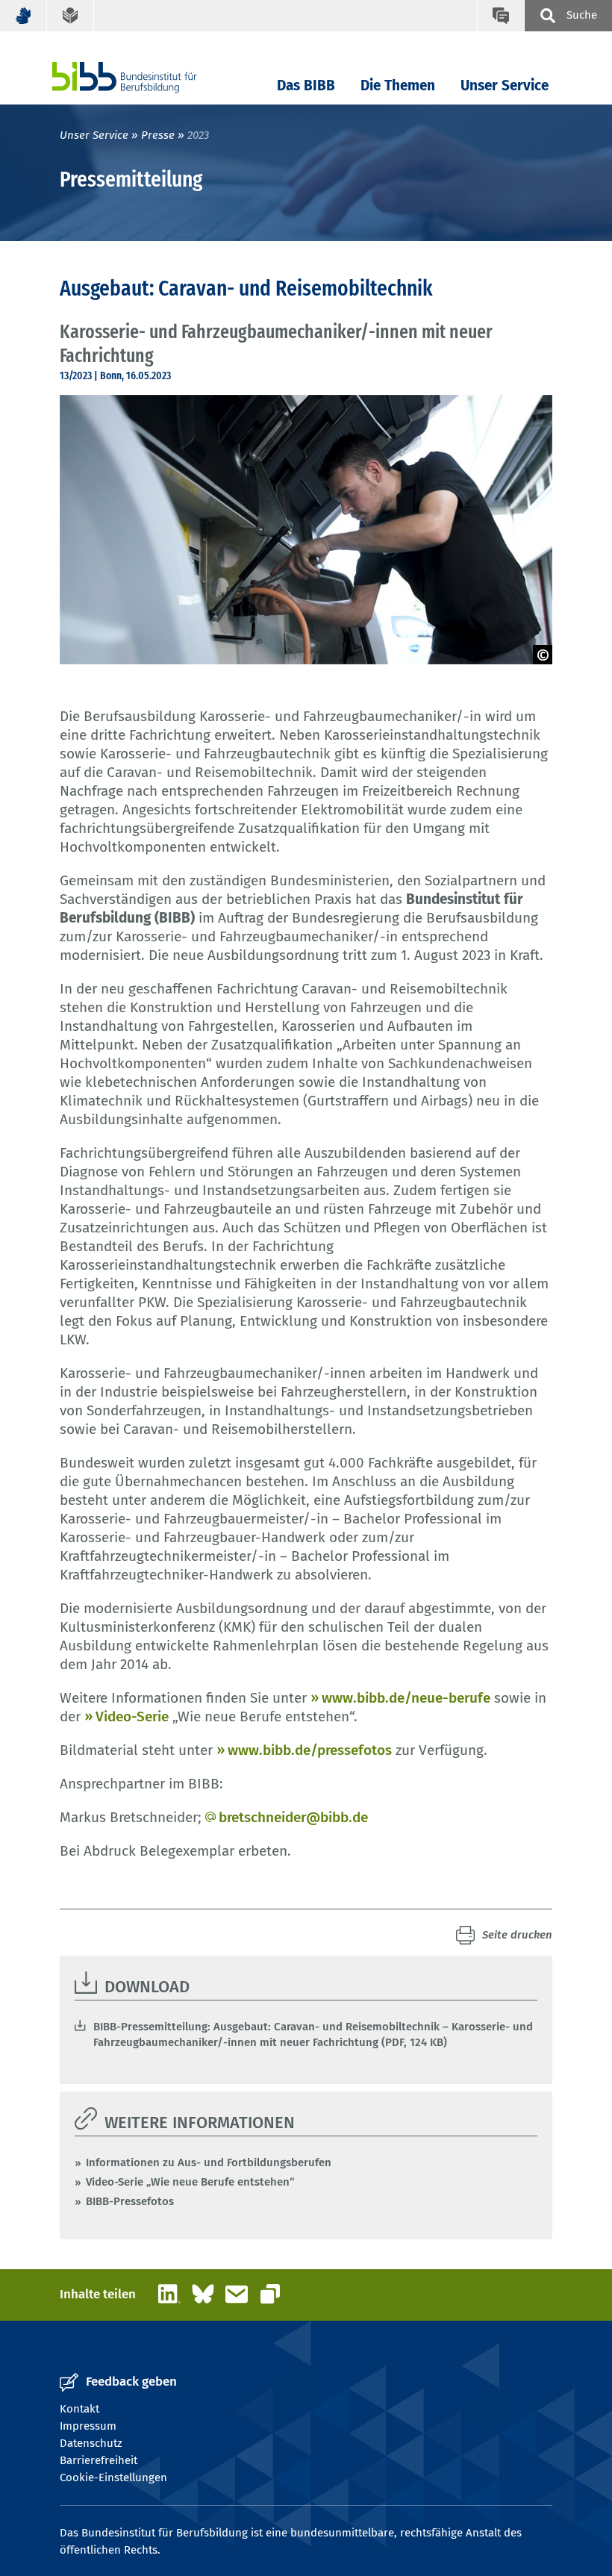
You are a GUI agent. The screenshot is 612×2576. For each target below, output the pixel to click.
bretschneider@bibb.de (293, 1817)
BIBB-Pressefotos (130, 2201)
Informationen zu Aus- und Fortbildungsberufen (209, 2162)
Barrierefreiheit (99, 2460)
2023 (198, 135)
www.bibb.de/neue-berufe (406, 1698)
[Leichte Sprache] (71, 16)
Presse (158, 135)
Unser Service (505, 85)
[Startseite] (147, 77)
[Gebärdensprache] (24, 16)
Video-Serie (132, 1716)
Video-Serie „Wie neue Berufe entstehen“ (190, 2182)
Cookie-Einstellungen (113, 2477)
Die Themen (398, 85)
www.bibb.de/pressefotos (310, 1750)
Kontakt (79, 2409)
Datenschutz (91, 2443)
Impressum (88, 2426)
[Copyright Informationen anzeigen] (543, 655)
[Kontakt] (500, 16)
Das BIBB (306, 85)
